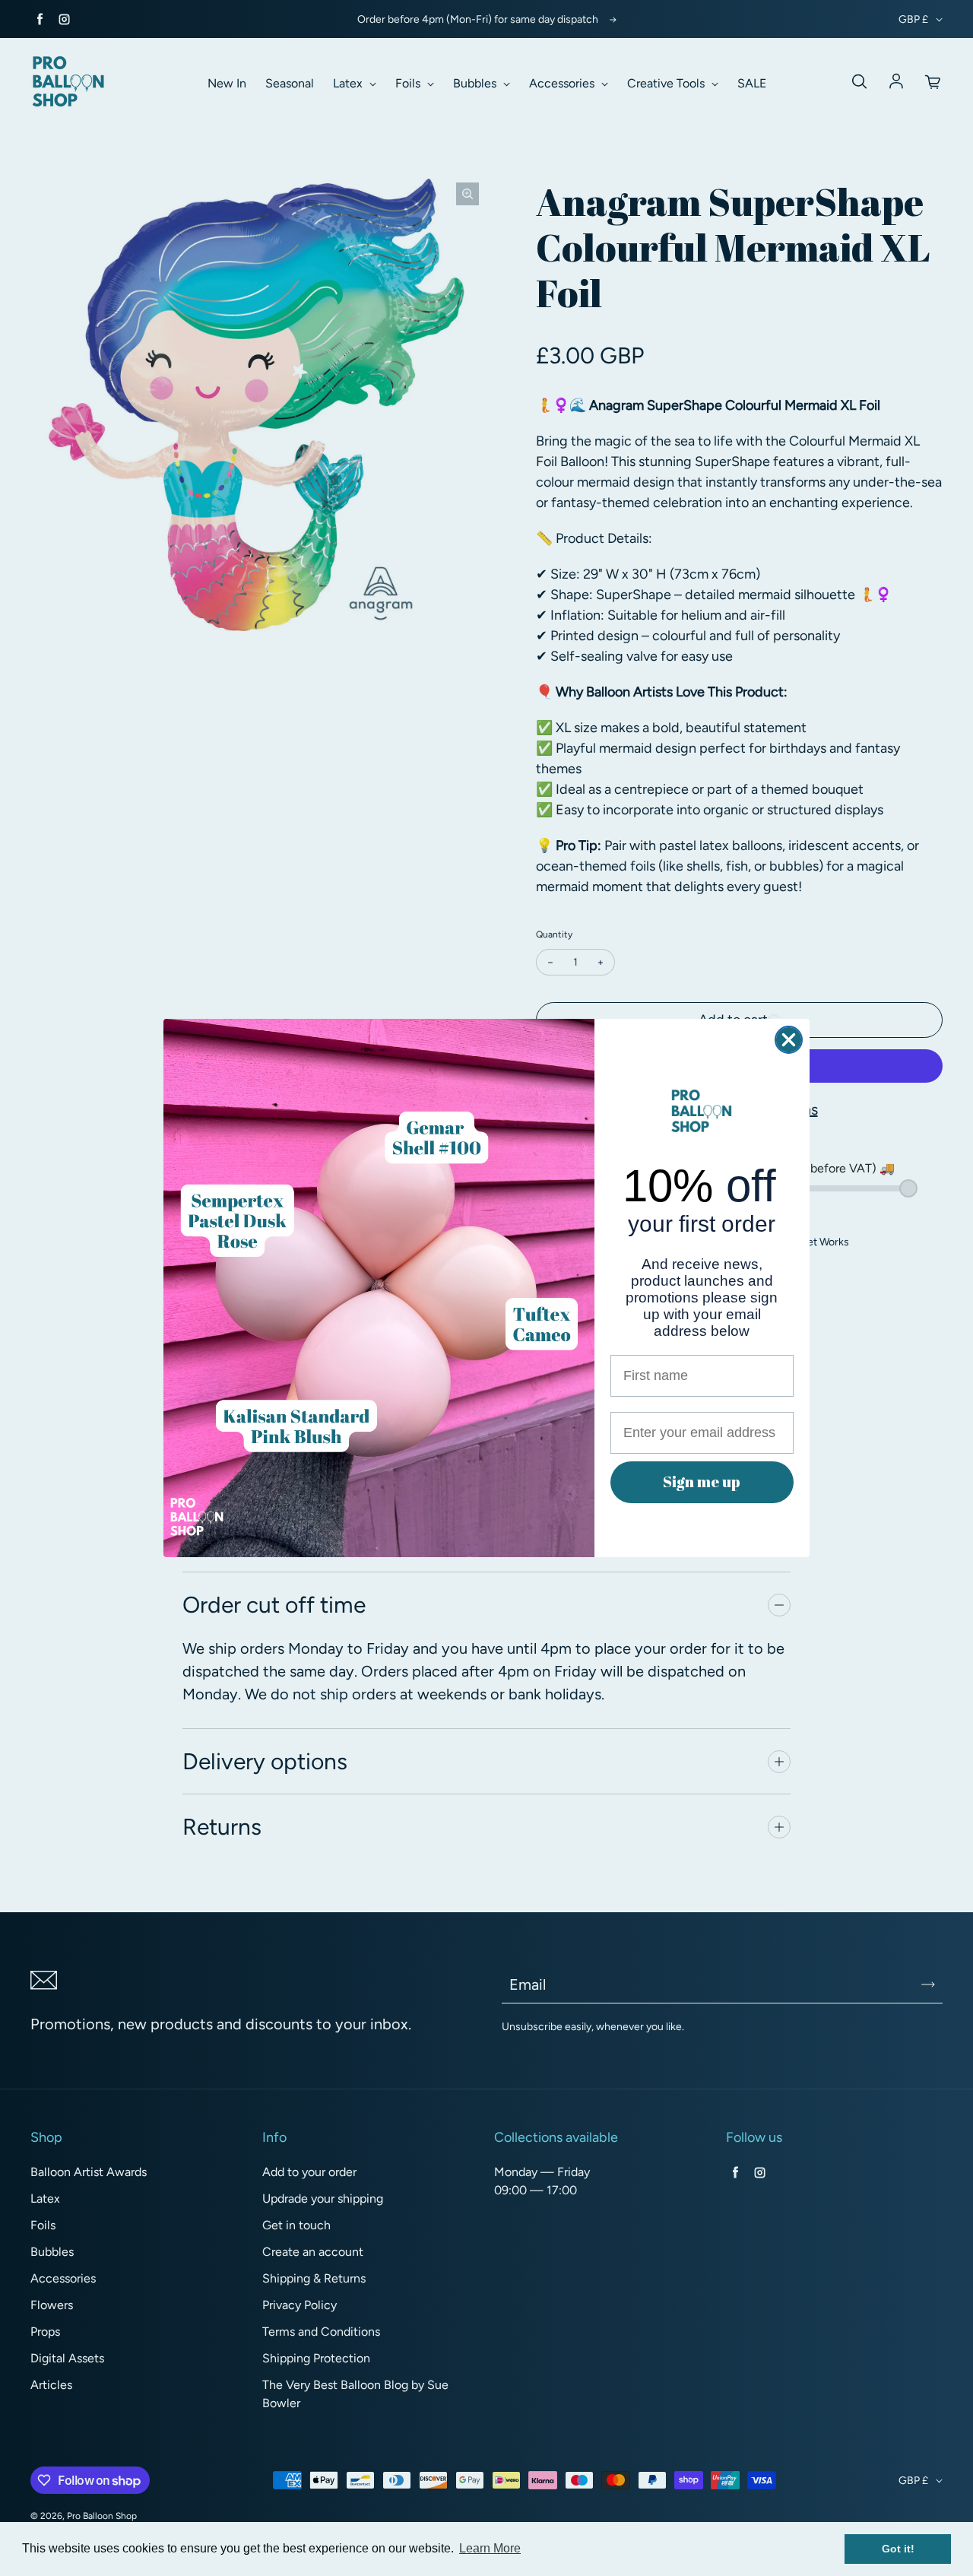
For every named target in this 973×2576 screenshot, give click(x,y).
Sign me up (702, 1482)
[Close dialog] (789, 1040)
